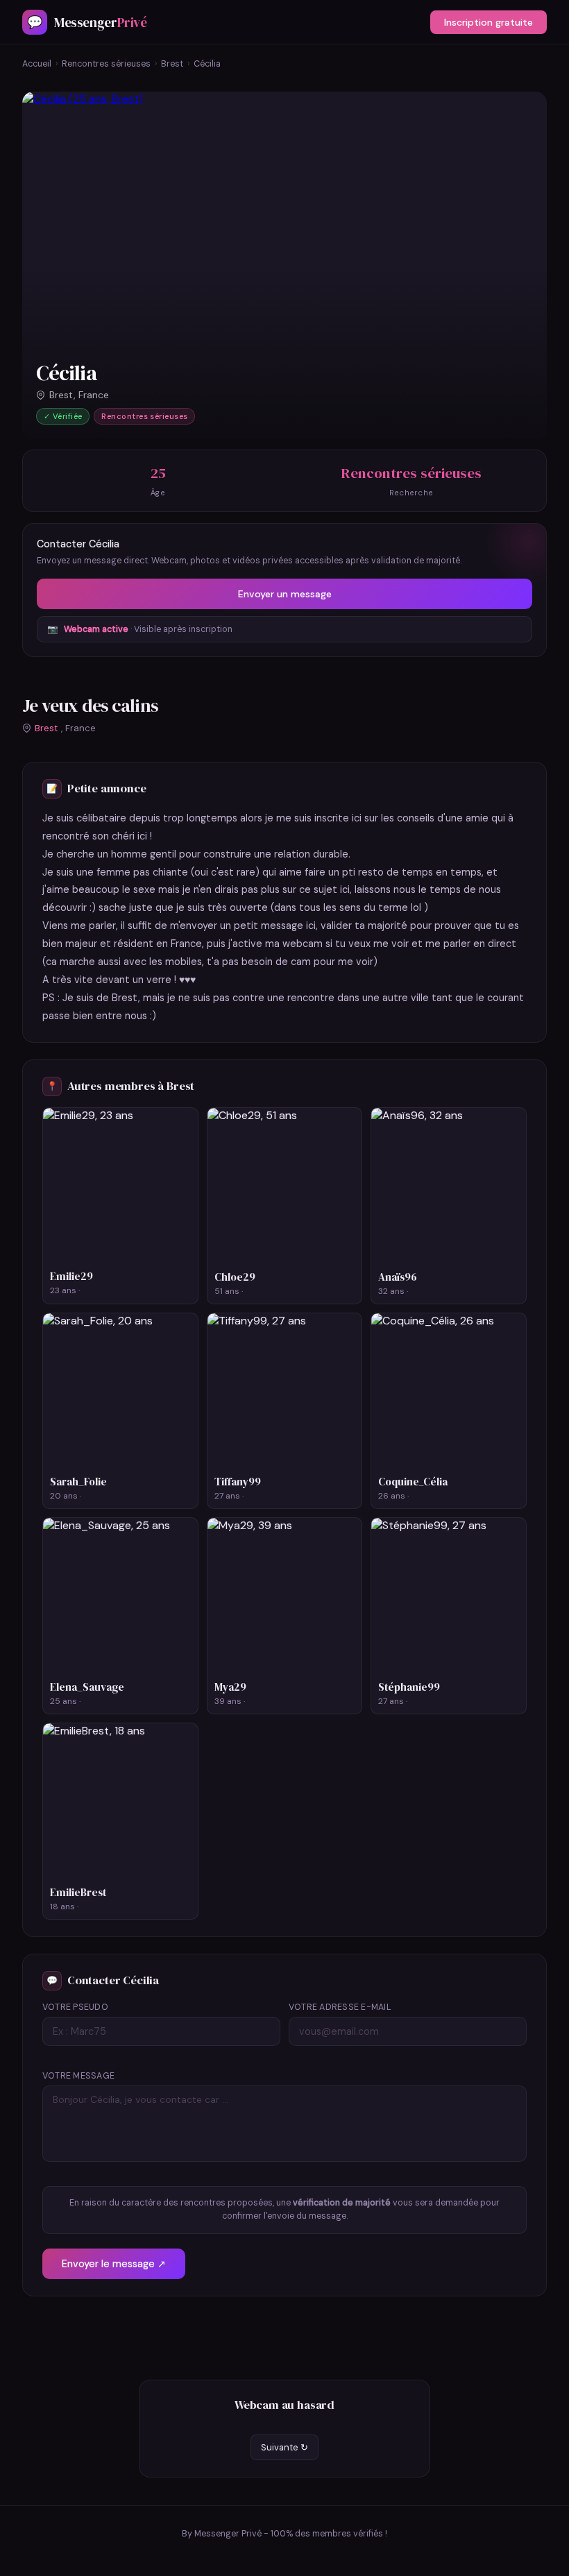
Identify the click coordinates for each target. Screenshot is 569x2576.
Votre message (78, 2076)
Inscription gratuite (489, 22)
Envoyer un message (285, 594)
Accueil (37, 64)
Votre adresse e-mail (340, 2007)
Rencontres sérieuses (106, 64)
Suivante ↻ (284, 2447)
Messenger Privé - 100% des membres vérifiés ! (291, 2534)
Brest (172, 64)
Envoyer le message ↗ (114, 2264)
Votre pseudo (75, 2007)
